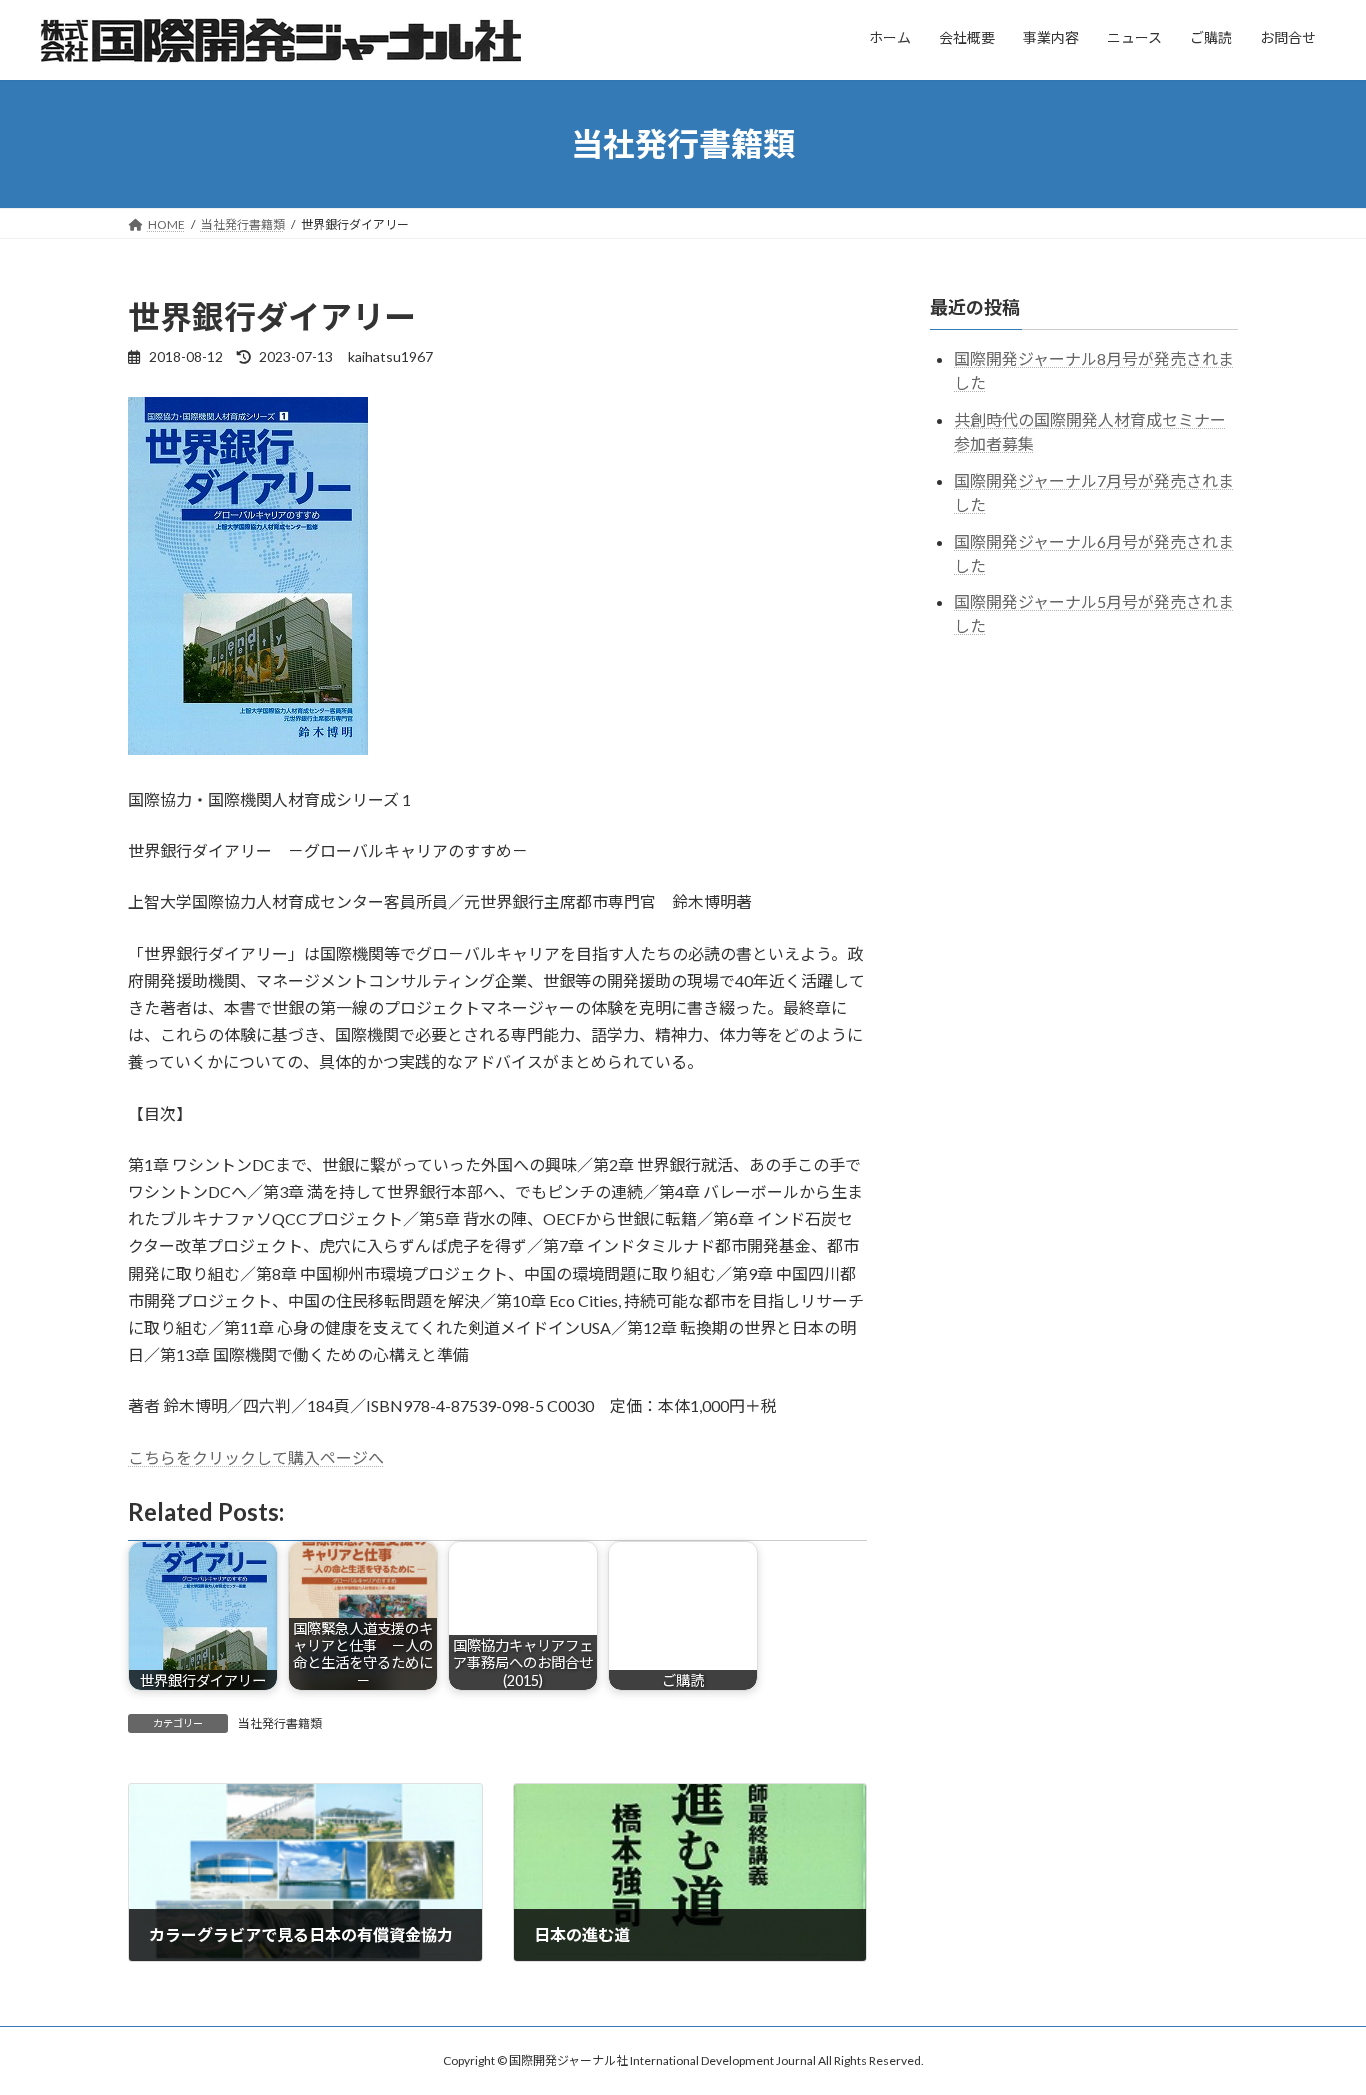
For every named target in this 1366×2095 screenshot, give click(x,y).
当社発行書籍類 (280, 1723)
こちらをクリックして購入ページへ (256, 1457)
